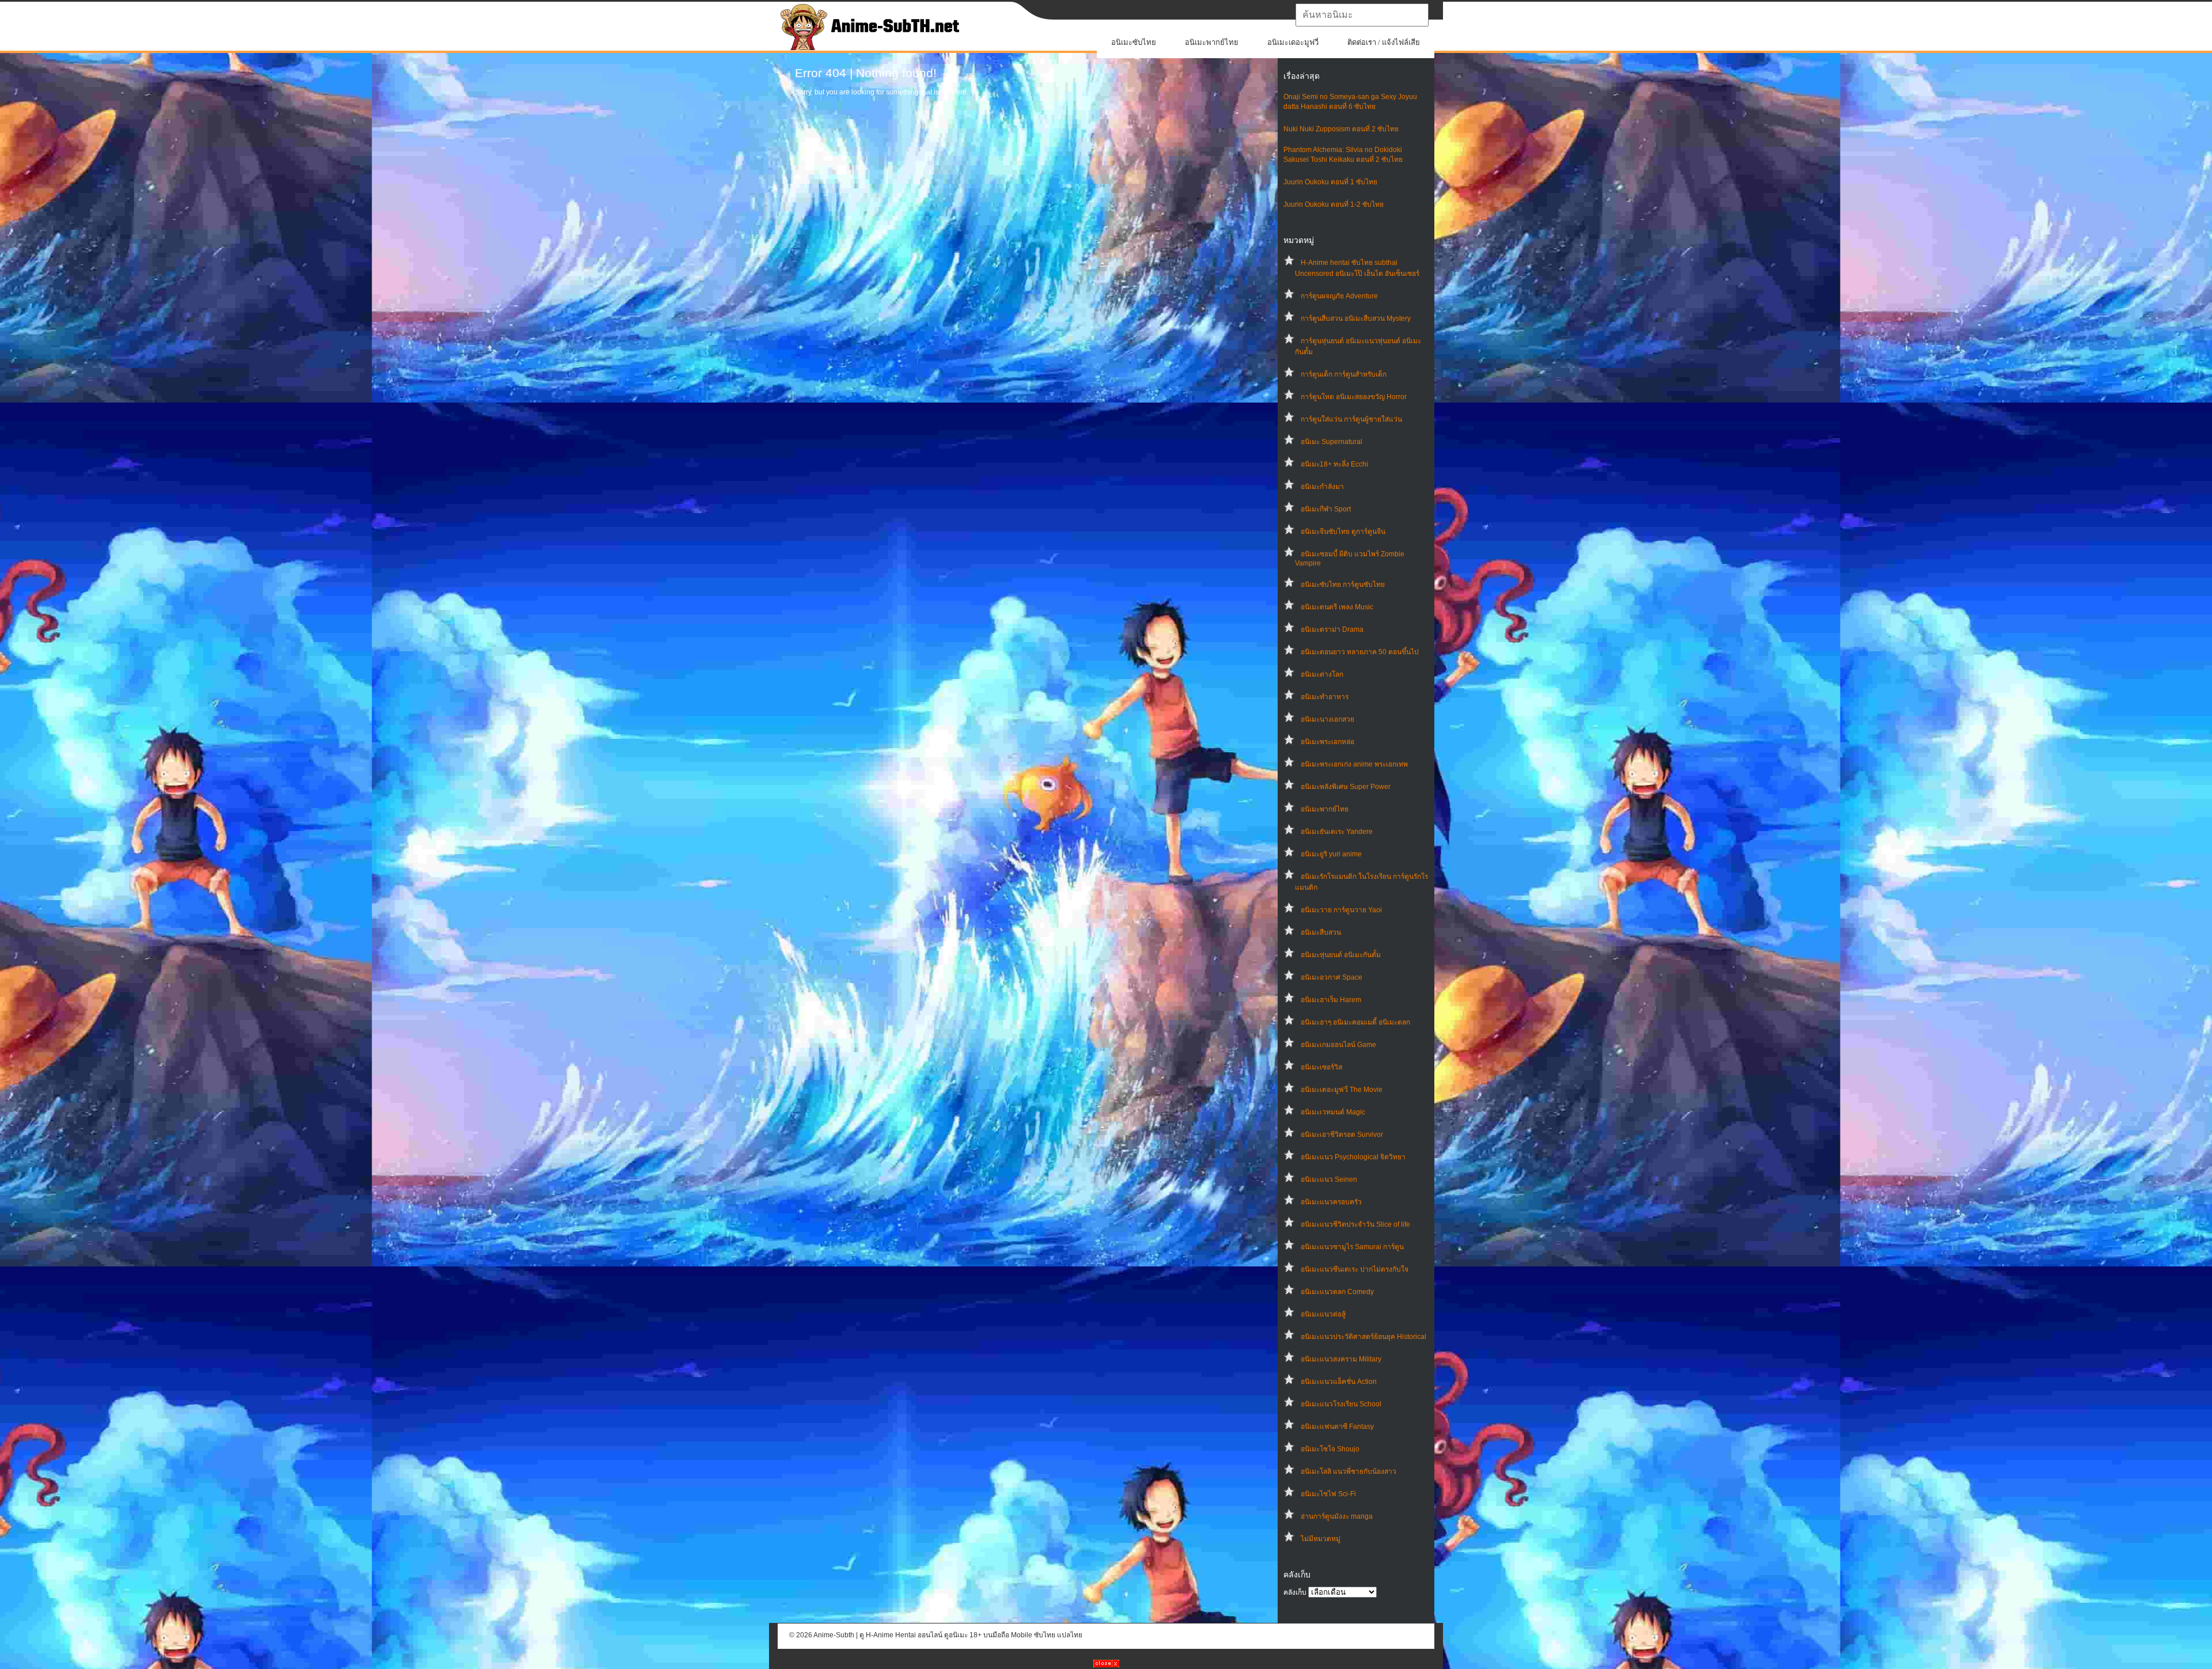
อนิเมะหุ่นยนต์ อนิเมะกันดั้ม (1341, 955)
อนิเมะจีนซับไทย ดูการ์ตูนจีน (1343, 532)
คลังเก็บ (1295, 1592)
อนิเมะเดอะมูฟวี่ (1293, 42)
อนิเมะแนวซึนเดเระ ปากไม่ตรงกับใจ (1355, 1269)
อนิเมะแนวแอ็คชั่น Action (1339, 1382)
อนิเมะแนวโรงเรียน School (1341, 1404)
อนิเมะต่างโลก (1322, 674)
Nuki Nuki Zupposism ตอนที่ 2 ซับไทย (1341, 129)
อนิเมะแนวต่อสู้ (1323, 1314)
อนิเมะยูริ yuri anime (1331, 854)
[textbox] (1362, 15)
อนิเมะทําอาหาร (1325, 697)
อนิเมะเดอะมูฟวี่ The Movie (1342, 1090)
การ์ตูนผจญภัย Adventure (1339, 296)
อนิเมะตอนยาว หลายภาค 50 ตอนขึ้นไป (1360, 652)
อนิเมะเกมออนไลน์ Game (1338, 1045)
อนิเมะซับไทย (1134, 42)
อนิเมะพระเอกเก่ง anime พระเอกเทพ (1354, 764)
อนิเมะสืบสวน (1321, 932)
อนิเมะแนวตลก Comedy (1337, 1292)
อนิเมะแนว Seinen (1329, 1179)
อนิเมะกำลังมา (1322, 487)
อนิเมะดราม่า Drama (1332, 629)
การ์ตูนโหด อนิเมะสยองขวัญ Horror (1354, 397)
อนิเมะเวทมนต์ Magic (1333, 1112)
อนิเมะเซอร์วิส (1321, 1067)
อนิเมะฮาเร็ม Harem (1331, 1000)
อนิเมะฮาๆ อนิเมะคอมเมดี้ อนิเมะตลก (1355, 1022)
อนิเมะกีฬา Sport (1326, 509)
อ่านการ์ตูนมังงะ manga (1337, 1516)
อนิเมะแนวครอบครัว (1331, 1202)
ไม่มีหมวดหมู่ (1321, 1539)
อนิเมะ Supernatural (1332, 442)
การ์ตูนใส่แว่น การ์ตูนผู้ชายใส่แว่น (1351, 419)
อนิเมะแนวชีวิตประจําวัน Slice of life (1355, 1224)
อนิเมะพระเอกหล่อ (1327, 742)
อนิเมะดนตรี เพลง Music (1337, 607)
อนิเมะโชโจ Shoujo (1330, 1449)
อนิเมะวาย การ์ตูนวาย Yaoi (1341, 910)
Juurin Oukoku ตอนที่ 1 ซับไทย (1330, 182)
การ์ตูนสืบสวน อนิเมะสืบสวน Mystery (1356, 318)
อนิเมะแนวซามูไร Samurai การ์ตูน (1352, 1247)
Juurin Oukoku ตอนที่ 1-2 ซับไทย (1334, 204)
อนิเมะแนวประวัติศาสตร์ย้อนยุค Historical (1363, 1337)
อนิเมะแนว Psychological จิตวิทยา (1353, 1157)
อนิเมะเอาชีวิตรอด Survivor (1342, 1135)
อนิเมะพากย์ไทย (1212, 42)
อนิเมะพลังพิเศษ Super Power (1346, 787)
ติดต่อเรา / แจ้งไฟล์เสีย (1384, 42)
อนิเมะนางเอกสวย (1327, 719)
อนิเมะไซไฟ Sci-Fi (1328, 1494)
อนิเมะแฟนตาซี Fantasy (1337, 1427)
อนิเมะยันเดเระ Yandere (1337, 832)
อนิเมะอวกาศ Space (1332, 977)
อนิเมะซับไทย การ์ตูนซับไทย (1343, 585)
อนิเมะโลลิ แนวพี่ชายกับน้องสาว (1349, 1471)
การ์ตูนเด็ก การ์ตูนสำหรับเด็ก (1344, 374)
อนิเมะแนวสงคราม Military (1341, 1359)
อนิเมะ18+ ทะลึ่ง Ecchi (1334, 464)
